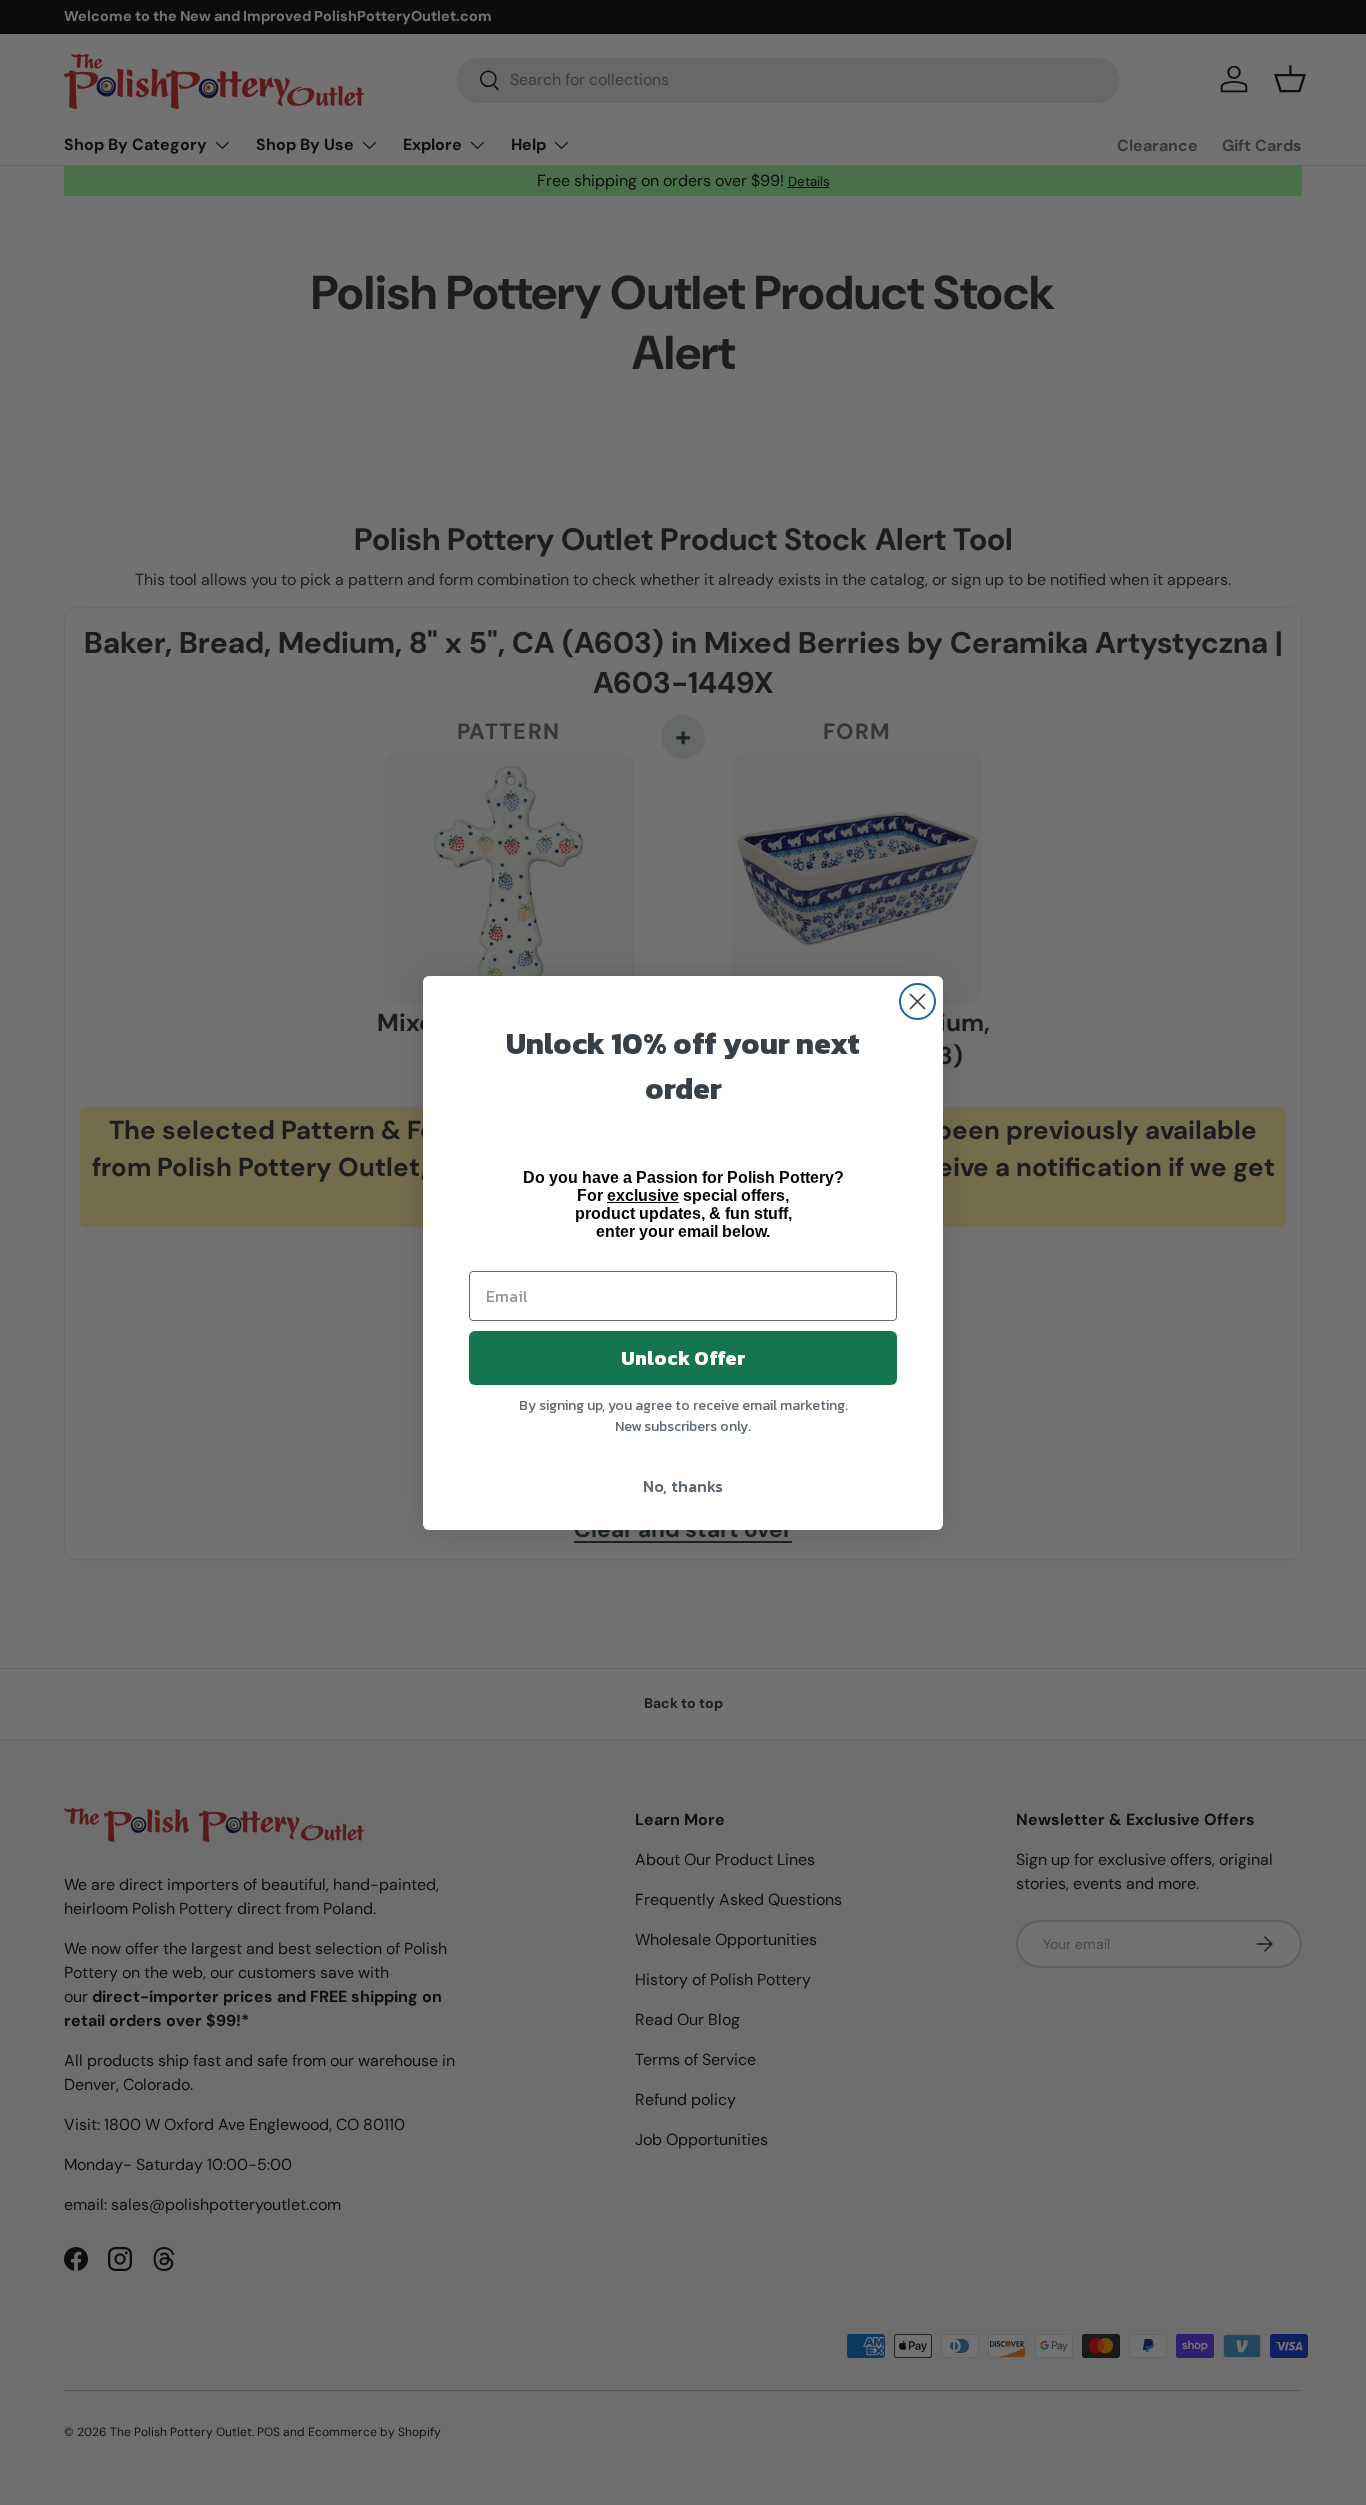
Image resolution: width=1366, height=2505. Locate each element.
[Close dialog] (917, 1001)
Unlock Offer (683, 1358)
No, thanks (683, 1486)
